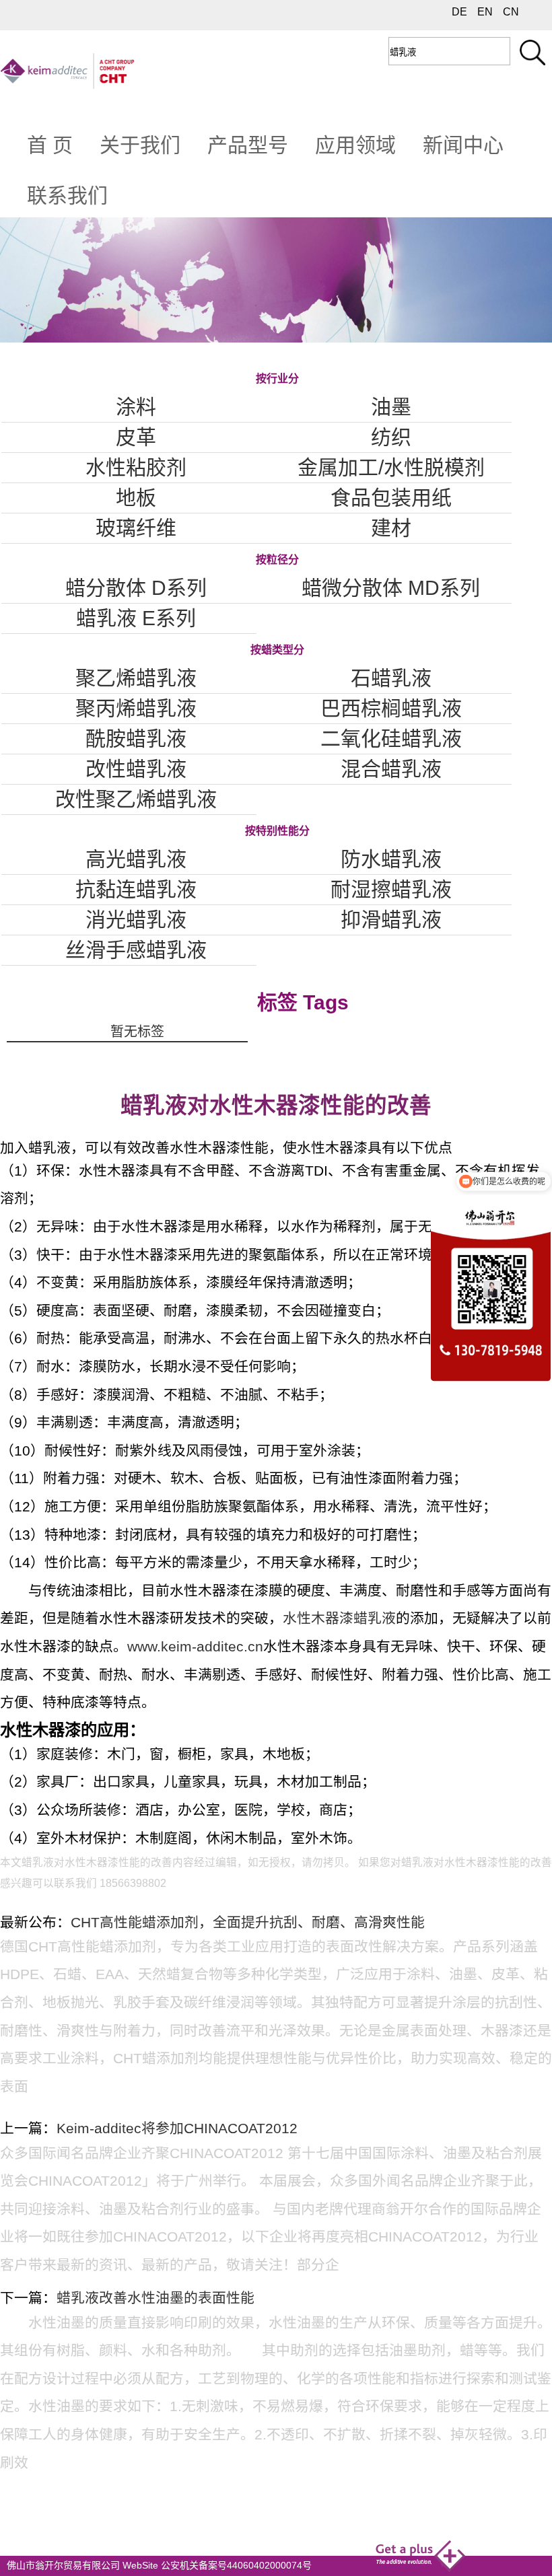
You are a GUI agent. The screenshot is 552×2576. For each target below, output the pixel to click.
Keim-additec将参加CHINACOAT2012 (177, 2128)
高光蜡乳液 (136, 859)
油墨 (391, 407)
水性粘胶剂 (136, 467)
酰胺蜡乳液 (136, 739)
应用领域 (355, 145)
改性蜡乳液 (136, 769)
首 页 (50, 145)
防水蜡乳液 (391, 859)
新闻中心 (463, 145)
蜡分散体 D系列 (136, 588)
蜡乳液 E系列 (136, 618)
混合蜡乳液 (391, 769)
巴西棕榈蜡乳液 (391, 708)
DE (459, 12)
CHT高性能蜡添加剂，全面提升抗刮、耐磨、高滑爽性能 (248, 1922)
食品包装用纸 (391, 498)
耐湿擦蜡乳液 (391, 889)
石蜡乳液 (391, 678)
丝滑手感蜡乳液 (136, 950)
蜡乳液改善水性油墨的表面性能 (156, 2298)
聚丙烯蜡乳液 (136, 708)
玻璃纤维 (136, 528)
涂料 (136, 407)
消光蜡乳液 (136, 920)
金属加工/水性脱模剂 (391, 467)
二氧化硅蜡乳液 (391, 739)
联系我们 (67, 195)
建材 (391, 528)
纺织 (391, 437)
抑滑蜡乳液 (391, 920)
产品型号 (248, 145)
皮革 (136, 437)
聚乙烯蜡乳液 (136, 678)
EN (485, 12)
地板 (136, 498)
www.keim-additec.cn (195, 1646)
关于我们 (140, 145)
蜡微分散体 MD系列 (391, 588)
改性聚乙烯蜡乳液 (136, 799)
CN (511, 12)
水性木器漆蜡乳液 (339, 1618)
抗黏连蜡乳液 (136, 889)
